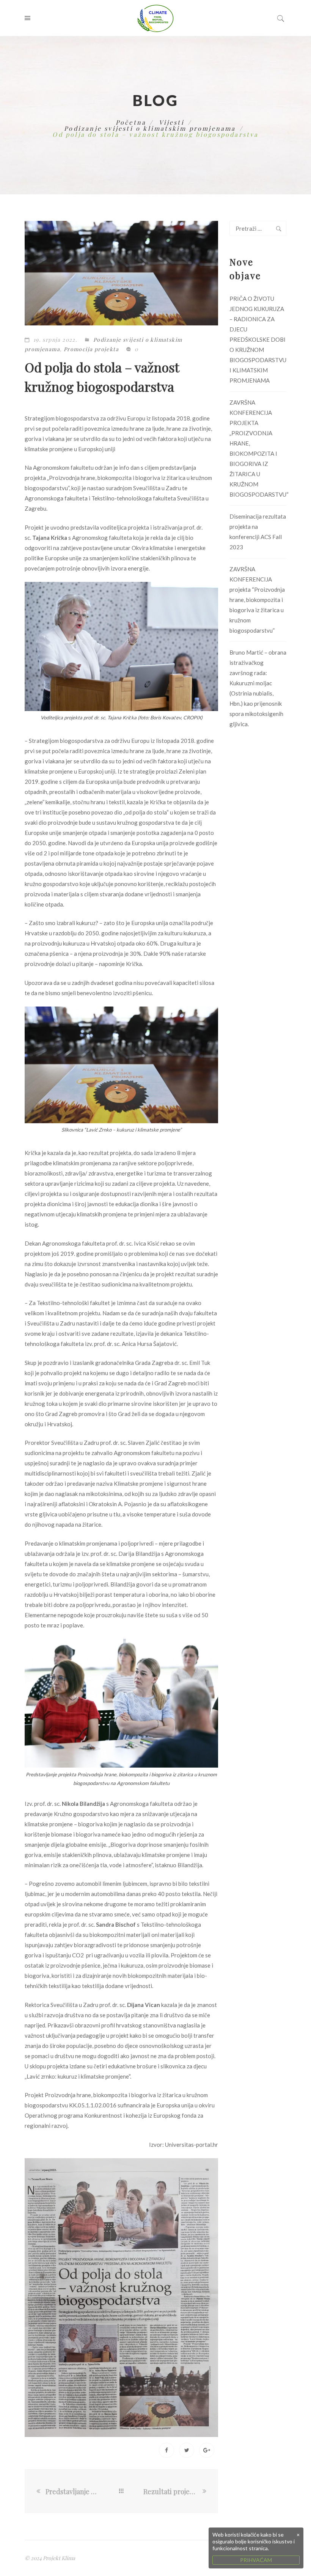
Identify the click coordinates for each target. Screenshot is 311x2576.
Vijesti (172, 122)
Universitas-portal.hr (192, 2145)
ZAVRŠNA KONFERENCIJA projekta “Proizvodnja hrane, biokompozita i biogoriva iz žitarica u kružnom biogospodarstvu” (257, 600)
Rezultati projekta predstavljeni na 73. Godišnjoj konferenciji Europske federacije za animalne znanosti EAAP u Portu (172, 2492)
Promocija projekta (91, 349)
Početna (131, 122)
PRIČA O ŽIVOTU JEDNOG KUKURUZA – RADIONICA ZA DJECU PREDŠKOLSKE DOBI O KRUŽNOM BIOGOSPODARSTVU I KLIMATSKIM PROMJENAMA (258, 339)
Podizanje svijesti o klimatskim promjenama (150, 128)
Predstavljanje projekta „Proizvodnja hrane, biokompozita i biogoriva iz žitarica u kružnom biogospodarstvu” (72, 2492)
